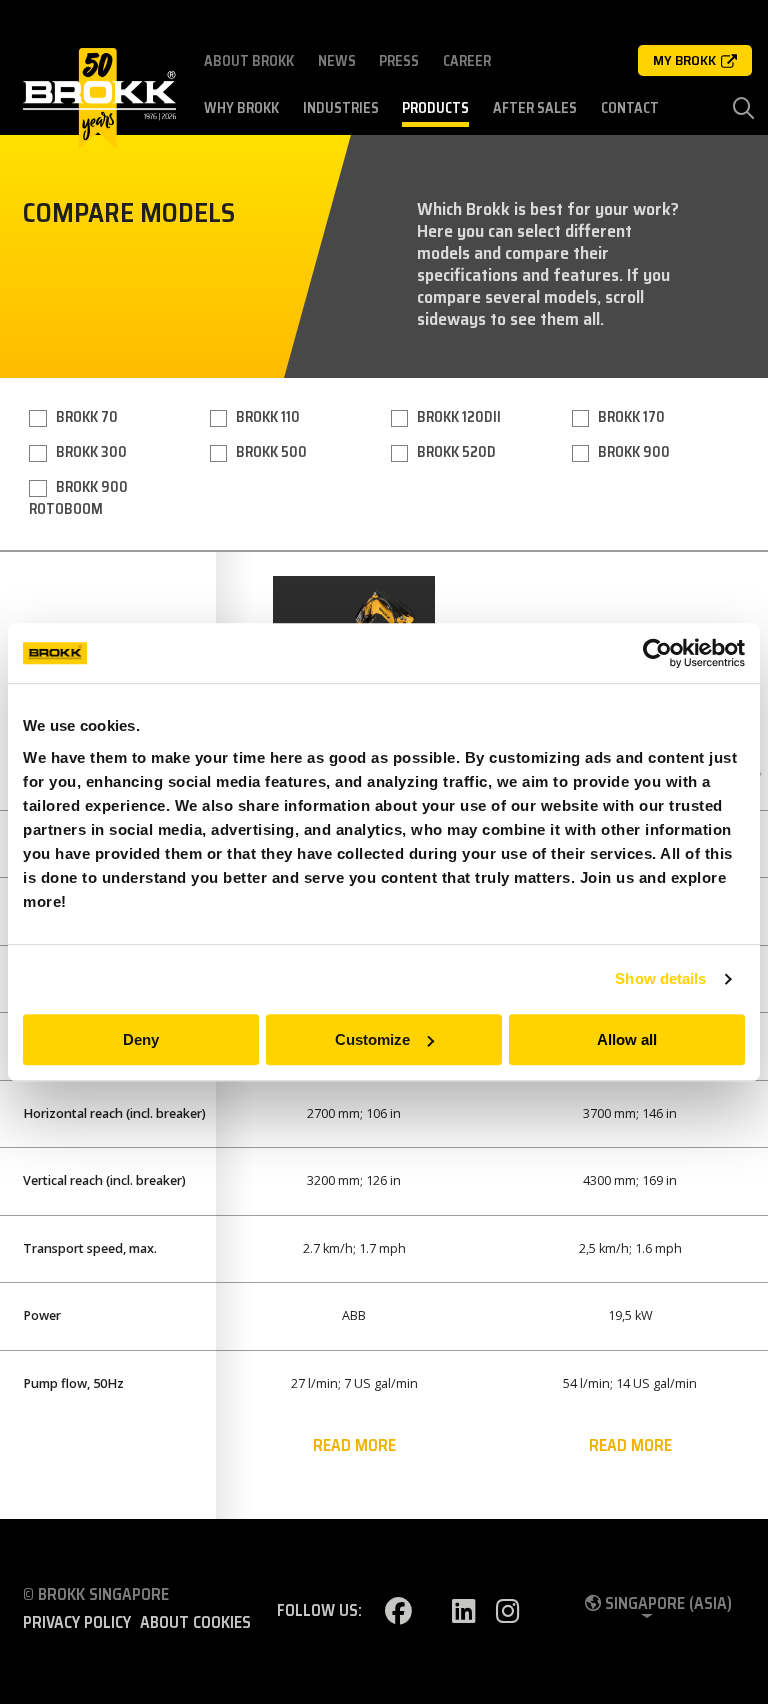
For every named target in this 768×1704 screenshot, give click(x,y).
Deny (141, 1039)
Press (399, 61)
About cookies (195, 1623)
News (337, 61)
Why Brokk (241, 108)
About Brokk (249, 61)
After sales (535, 108)
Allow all (627, 1039)
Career (467, 61)
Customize (372, 1039)
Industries (341, 108)
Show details (660, 978)
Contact (630, 108)
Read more (354, 1445)
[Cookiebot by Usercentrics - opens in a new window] (657, 653)
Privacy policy (77, 1623)
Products (435, 108)
